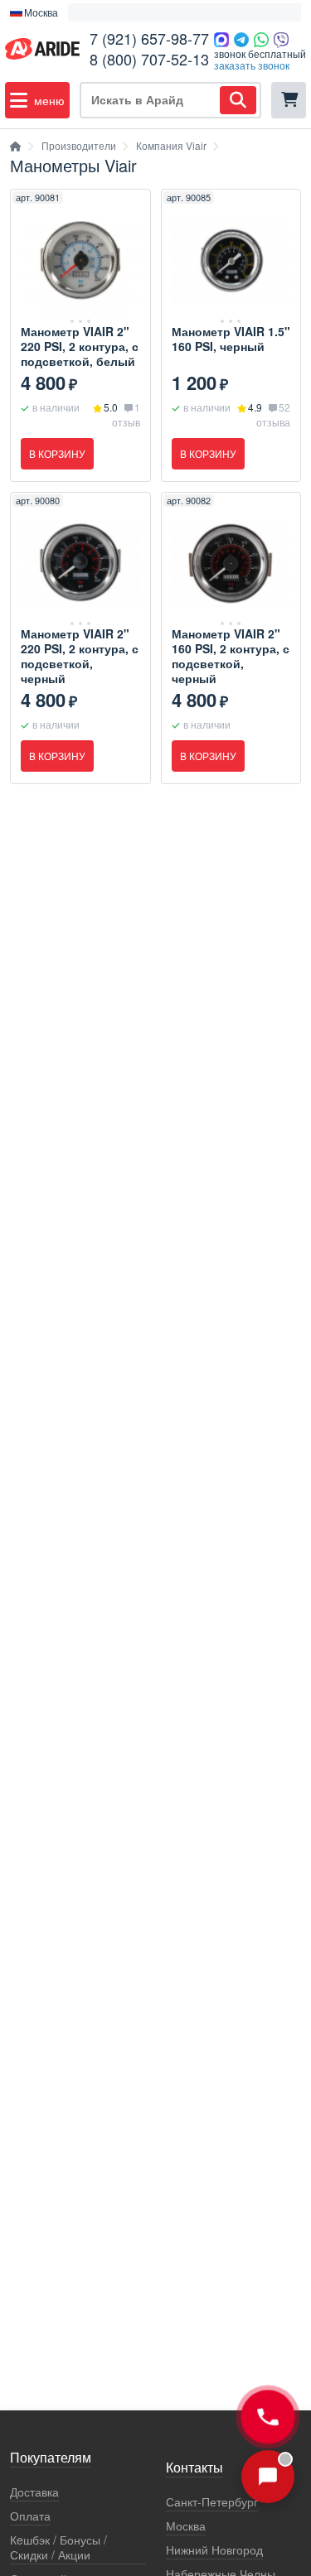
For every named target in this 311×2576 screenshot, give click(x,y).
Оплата (30, 2516)
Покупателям (51, 2458)
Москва (186, 2526)
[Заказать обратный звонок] (268, 2417)
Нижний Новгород (214, 2550)
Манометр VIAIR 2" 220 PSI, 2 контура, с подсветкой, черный (80, 656)
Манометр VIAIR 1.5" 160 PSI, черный (231, 339)
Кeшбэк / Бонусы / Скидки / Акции (58, 2547)
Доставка (34, 2492)
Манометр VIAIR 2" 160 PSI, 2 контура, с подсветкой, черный (231, 656)
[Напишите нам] (268, 2477)
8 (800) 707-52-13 (149, 59)
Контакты (194, 2468)
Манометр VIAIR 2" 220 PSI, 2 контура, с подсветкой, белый (80, 346)
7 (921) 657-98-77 (149, 38)
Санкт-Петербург (212, 2502)
